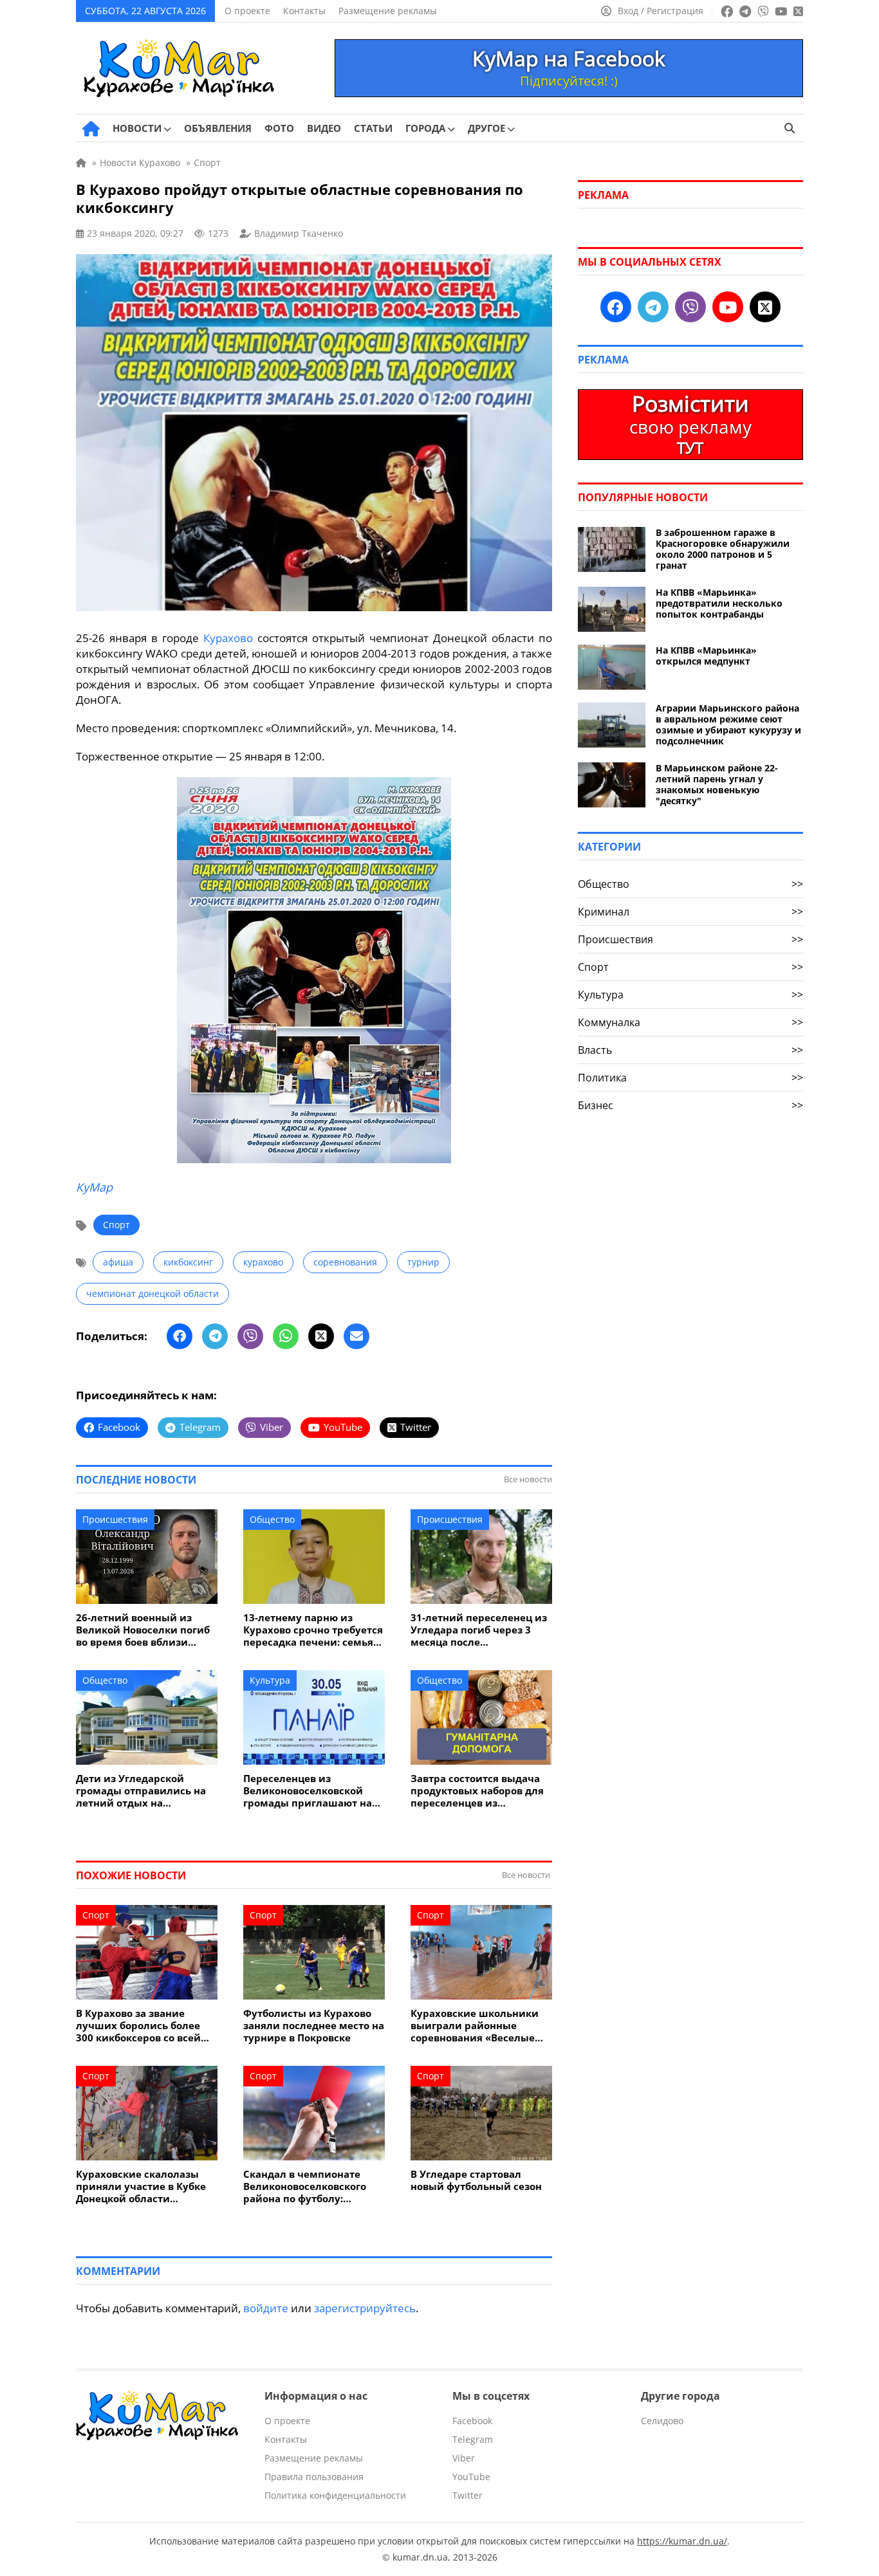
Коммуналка (690, 1022)
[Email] (356, 1336)
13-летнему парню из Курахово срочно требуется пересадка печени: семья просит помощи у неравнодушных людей (313, 1630)
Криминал (690, 912)
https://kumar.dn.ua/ (682, 2541)
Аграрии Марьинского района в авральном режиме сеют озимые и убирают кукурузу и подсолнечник (728, 724)
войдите (266, 2308)
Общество (272, 1519)
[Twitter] (321, 1336)
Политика (690, 1078)
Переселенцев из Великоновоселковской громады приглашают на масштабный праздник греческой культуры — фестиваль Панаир (308, 1791)
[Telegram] (215, 1336)
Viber (464, 2458)
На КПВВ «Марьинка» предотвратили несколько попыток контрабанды (719, 603)
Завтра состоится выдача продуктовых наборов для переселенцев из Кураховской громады (477, 1791)
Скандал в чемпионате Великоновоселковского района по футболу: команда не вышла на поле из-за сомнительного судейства (313, 2186)
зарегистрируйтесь (365, 2308)
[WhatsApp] (286, 1336)
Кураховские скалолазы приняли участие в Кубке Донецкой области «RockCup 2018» (141, 2186)
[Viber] (250, 1336)
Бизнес (690, 1105)
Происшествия (115, 1519)
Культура (270, 1680)
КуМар (94, 1187)
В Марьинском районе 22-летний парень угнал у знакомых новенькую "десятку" (717, 784)
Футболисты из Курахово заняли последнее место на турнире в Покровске (314, 2026)
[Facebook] (180, 1336)
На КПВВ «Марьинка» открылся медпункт (706, 656)
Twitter (467, 2495)
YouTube (471, 2477)
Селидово (662, 2421)
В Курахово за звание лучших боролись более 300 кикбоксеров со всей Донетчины (138, 2026)
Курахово (228, 638)
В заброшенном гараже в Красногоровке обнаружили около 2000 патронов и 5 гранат (723, 549)
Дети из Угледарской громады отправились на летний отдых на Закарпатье (141, 1791)
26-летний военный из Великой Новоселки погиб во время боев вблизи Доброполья (143, 1630)
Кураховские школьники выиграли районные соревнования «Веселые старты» (475, 2026)
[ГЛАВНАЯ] (91, 129)
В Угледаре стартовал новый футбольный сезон (476, 2180)
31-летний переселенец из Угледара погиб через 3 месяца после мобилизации (479, 1630)
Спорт (116, 1225)
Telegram (473, 2439)
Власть (690, 1050)
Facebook (472, 2421)
